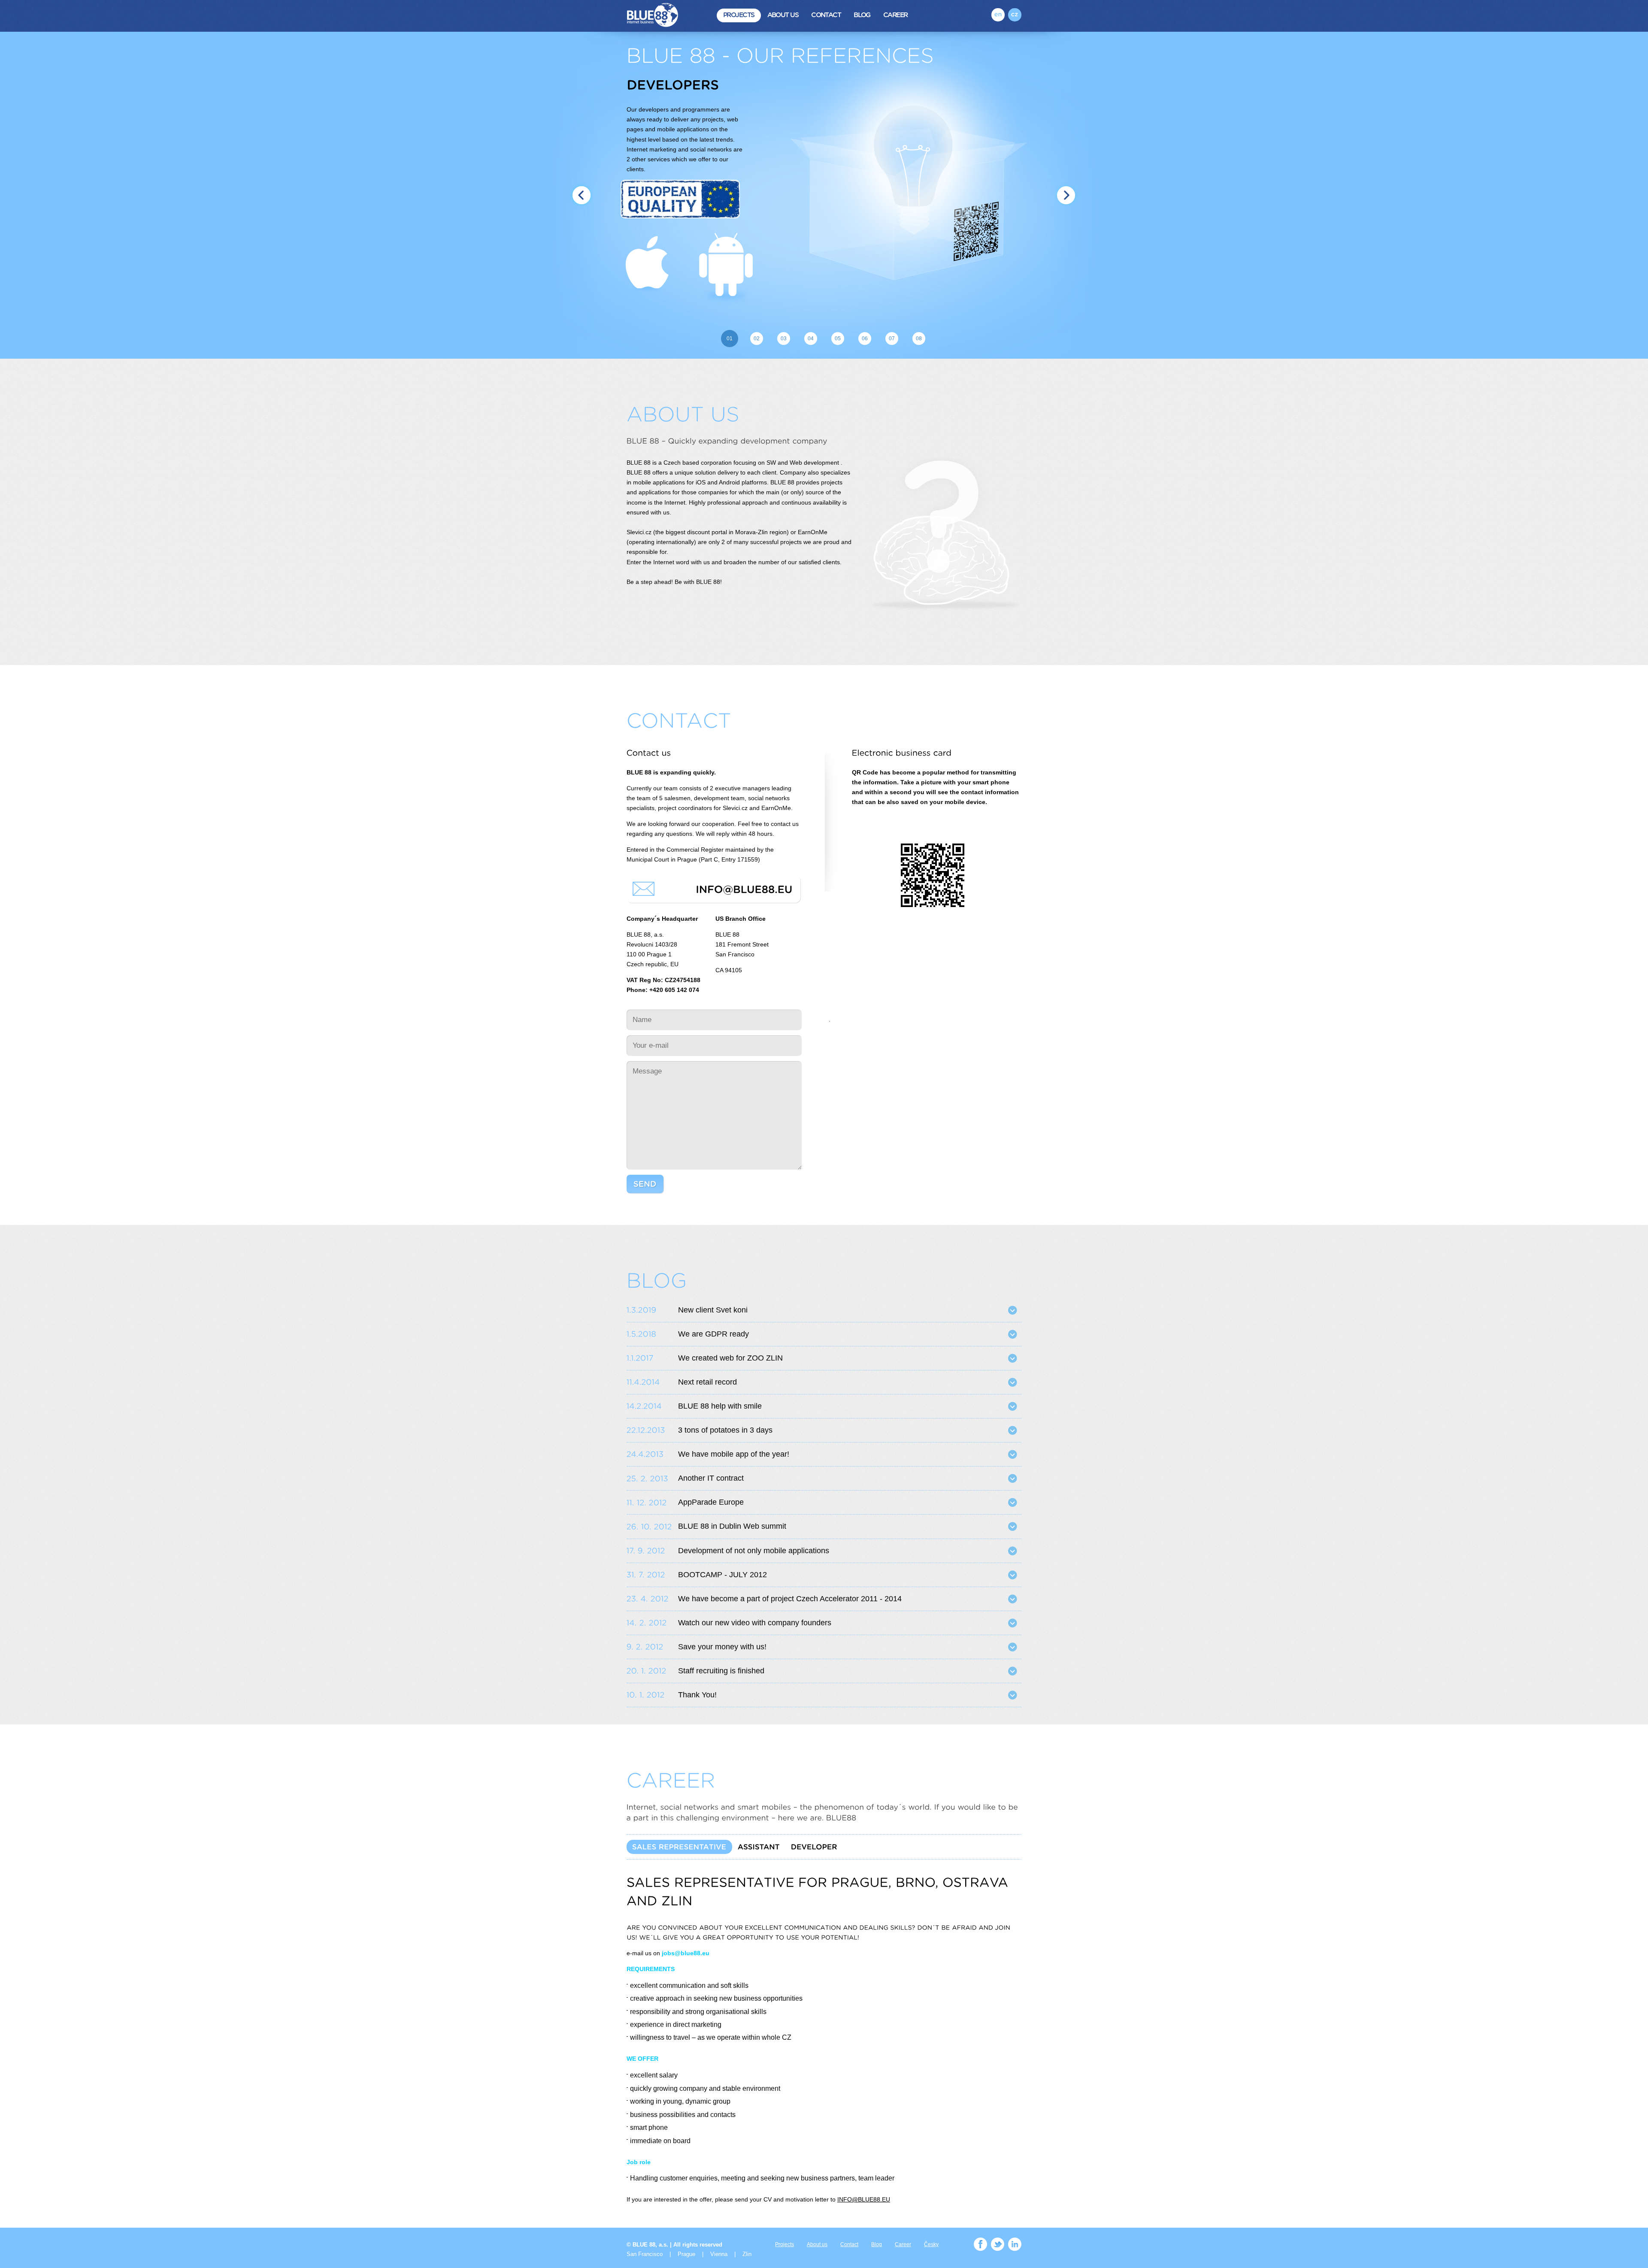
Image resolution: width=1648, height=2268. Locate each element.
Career (895, 15)
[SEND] (645, 1184)
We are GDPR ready (713, 1334)
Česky (931, 2244)
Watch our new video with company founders (755, 1623)
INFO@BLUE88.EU (864, 2200)
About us (783, 15)
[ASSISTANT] (759, 1847)
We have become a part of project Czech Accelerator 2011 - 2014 (790, 1599)
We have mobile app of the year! (734, 1454)
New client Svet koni (713, 1310)
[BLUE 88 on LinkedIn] (1015, 2244)
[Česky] (1015, 15)
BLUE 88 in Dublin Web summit (732, 1526)
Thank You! (697, 1695)
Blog (862, 15)
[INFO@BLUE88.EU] (744, 889)
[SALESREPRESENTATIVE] (679, 1847)
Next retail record (707, 1382)
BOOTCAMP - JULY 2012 (723, 1575)
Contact (826, 15)
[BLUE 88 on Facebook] (980, 2244)
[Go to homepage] (657, 16)
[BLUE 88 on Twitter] (998, 2244)
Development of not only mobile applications (754, 1551)
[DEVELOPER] (814, 1847)
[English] (998, 15)
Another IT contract (711, 1478)
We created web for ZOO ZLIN (730, 1358)
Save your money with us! (722, 1647)
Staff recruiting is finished (721, 1671)
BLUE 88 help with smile (720, 1406)
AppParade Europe (711, 1502)
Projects (739, 15)
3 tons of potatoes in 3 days (725, 1430)
